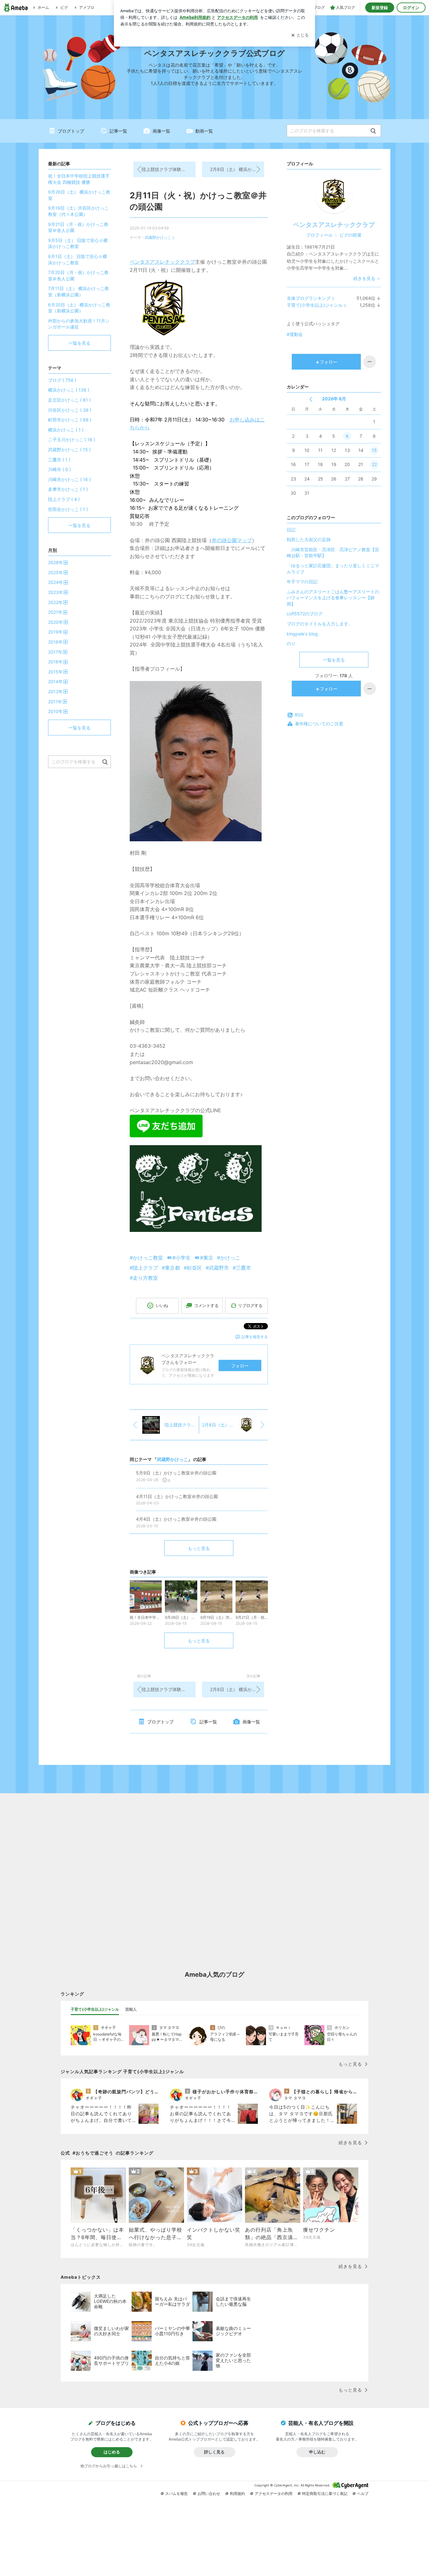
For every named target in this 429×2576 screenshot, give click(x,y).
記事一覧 (118, 131)
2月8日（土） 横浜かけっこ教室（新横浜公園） (237, 169)
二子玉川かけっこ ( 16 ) (72, 439)
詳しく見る (214, 2452)
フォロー (240, 1366)
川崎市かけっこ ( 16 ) (69, 479)
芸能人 (131, 2009)
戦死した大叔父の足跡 (309, 539)
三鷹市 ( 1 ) (59, 460)
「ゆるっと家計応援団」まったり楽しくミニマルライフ (333, 569)
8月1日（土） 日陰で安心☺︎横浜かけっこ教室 (78, 259)
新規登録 (380, 8)
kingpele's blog (302, 634)
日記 (291, 530)
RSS (299, 715)
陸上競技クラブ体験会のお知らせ (169, 169)
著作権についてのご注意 (319, 724)
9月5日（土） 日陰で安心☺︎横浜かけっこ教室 (78, 243)
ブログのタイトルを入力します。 (320, 624)
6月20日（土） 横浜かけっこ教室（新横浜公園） (79, 308)
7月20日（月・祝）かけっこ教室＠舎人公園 (78, 275)
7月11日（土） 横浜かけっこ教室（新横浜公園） (79, 291)
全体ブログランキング (309, 298)
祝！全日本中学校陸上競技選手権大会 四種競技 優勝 (79, 179)
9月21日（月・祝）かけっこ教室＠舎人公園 (78, 227)
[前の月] (311, 399)
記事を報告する (255, 1337)
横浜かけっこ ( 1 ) (66, 430)
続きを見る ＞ (367, 278)
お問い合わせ (209, 2494)
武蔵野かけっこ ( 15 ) (69, 450)
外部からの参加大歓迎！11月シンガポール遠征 (79, 324)
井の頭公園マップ (232, 540)
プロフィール (319, 235)
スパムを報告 (176, 2494)
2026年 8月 (334, 399)
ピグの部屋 (350, 235)
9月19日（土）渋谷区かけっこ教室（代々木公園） (78, 211)
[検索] (373, 131)
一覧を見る (334, 660)
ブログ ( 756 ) (62, 380)
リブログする (250, 1305)
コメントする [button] (206, 1305)
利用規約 (237, 2494)
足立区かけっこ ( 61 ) (69, 400)
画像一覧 (161, 131)
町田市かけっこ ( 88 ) (70, 420)
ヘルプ (363, 2494)
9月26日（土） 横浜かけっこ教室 (79, 195)
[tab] (95, 2009)
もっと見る (199, 1548)
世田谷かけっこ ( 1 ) (68, 509)
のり (291, 643)
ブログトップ (71, 131)
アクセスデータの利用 (274, 2494)
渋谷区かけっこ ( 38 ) (70, 410)
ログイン (411, 8)
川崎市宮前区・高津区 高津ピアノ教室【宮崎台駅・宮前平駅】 (333, 553)
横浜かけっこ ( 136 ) (69, 390)
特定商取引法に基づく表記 (325, 2494)
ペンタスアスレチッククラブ (162, 262)
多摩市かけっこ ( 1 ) (68, 489)
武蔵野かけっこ (158, 237)
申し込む (317, 2452)
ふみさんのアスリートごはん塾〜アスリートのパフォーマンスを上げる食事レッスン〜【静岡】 (333, 598)
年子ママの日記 (302, 582)
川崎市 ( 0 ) (60, 469)
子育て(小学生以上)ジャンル (315, 305)
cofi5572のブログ (305, 614)
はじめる (112, 2452)
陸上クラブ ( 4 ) (64, 499)
